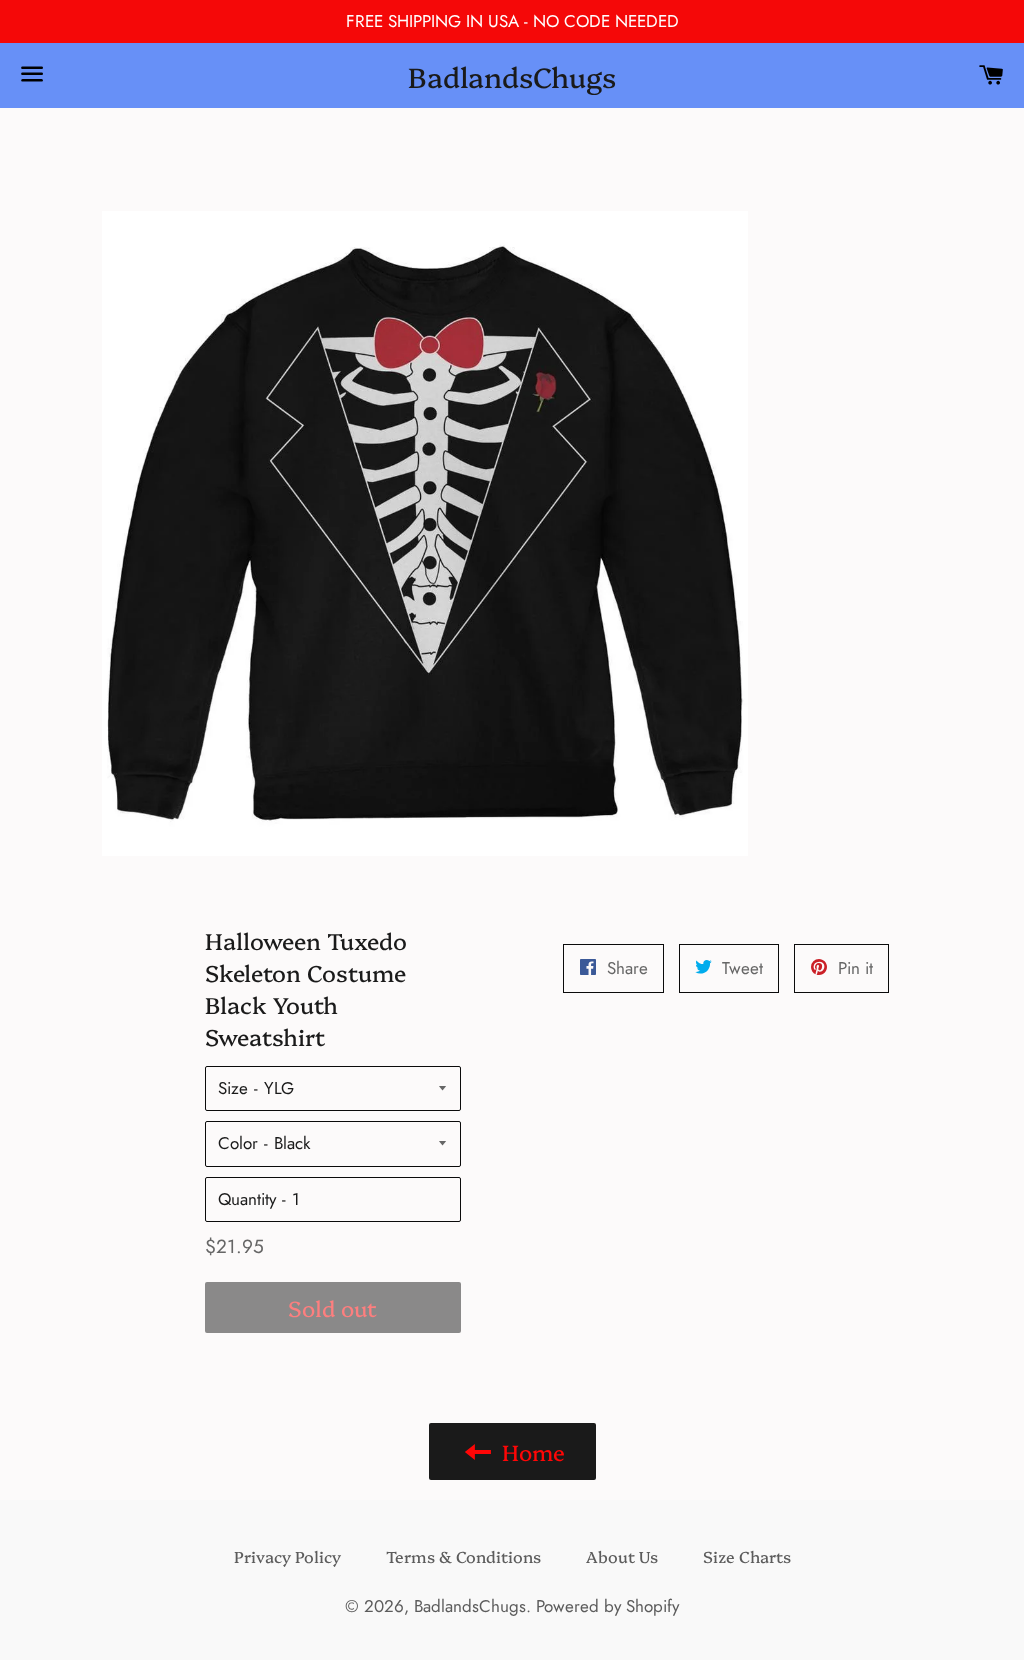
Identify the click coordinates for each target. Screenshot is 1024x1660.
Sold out (332, 1307)
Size (233, 1088)
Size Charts (747, 1556)
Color (238, 1143)
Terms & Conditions (463, 1556)
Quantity (247, 1199)
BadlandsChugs (512, 75)
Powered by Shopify (607, 1606)
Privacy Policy (287, 1556)
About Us (622, 1556)
